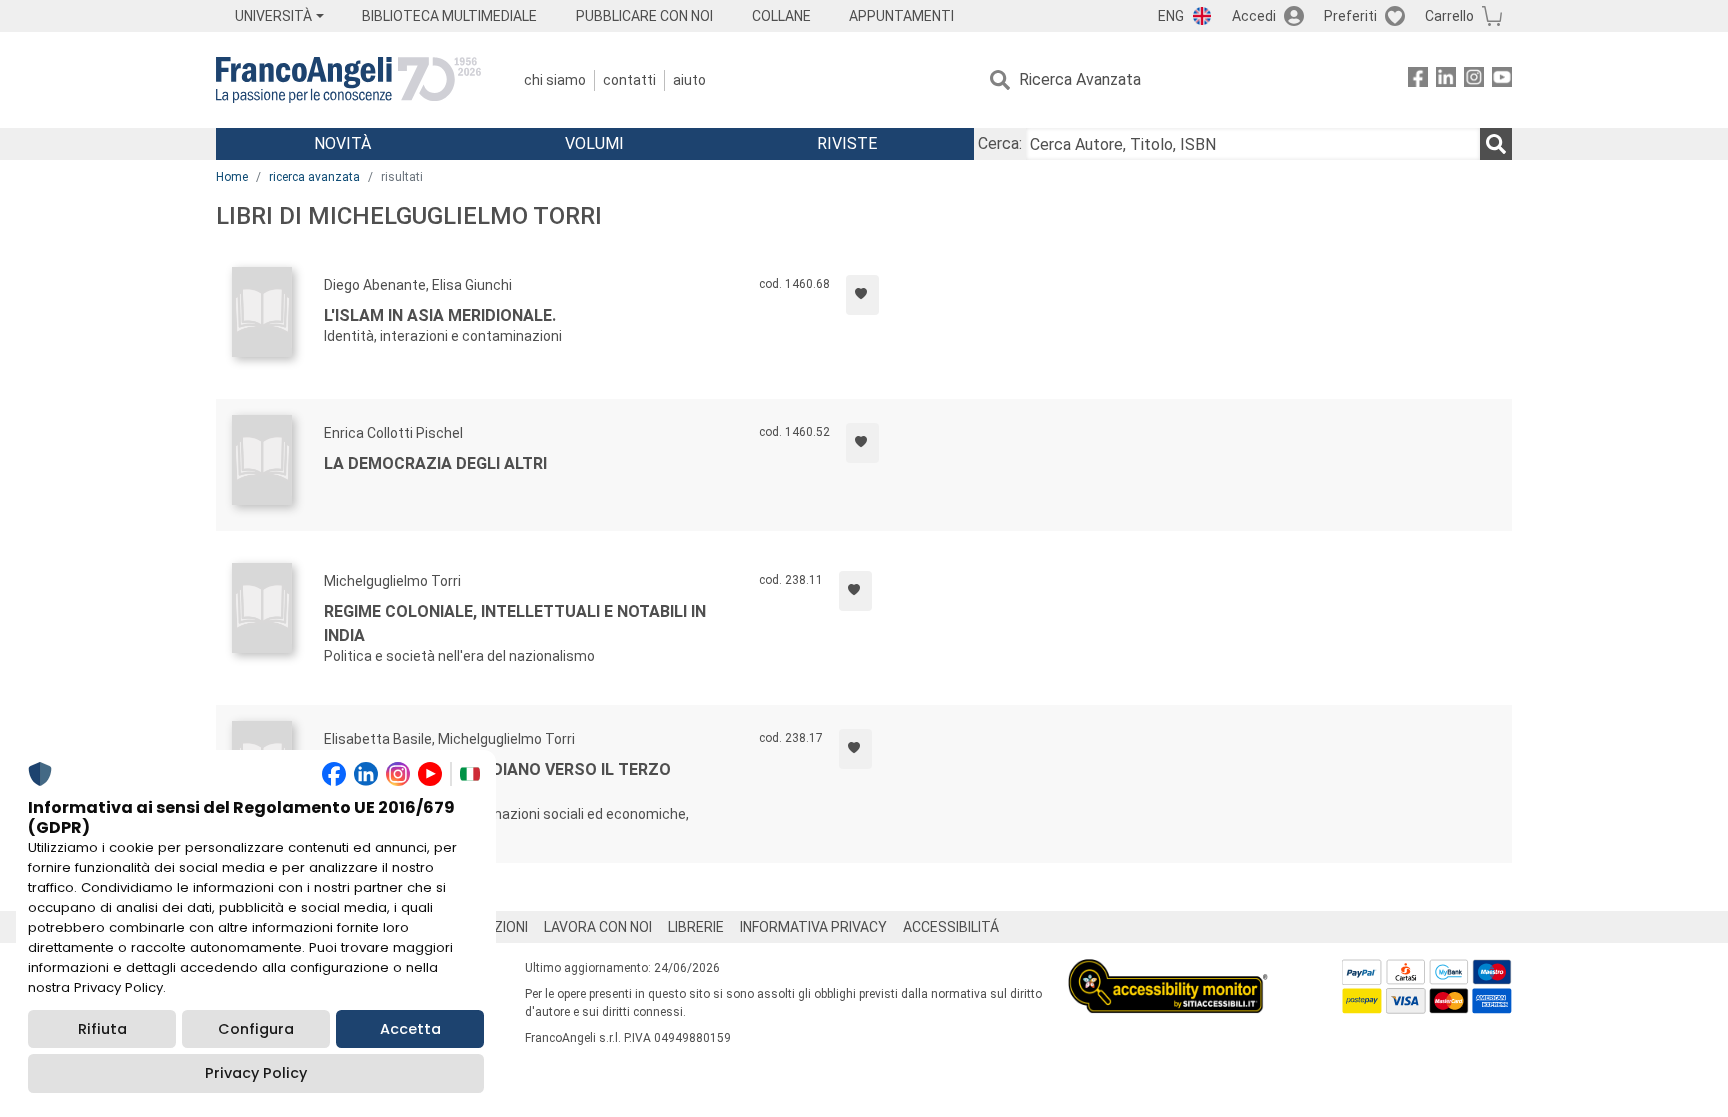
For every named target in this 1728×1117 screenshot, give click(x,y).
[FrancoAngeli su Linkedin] (1446, 80)
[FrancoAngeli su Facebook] (1418, 80)
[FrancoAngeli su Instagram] (1474, 80)
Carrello (1449, 16)
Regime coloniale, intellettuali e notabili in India (515, 623)
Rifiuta (102, 1029)
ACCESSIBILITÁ (951, 927)
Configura (256, 1029)
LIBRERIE (696, 927)
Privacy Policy (256, 1073)
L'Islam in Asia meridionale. (440, 315)
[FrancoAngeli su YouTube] (1502, 80)
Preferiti (1350, 16)
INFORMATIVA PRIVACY (813, 927)
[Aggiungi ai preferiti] (862, 295)
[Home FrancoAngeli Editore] (348, 80)
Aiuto (689, 80)
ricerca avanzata (314, 177)
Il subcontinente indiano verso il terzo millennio (497, 781)
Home (232, 177)
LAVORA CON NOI (598, 927)
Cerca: (1000, 143)
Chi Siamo (555, 80)
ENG (1171, 16)
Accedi (1254, 16)
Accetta (410, 1029)
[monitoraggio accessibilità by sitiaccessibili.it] (1168, 970)
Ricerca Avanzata (1080, 79)
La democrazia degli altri (435, 463)
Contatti (629, 80)
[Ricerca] (1496, 144)
